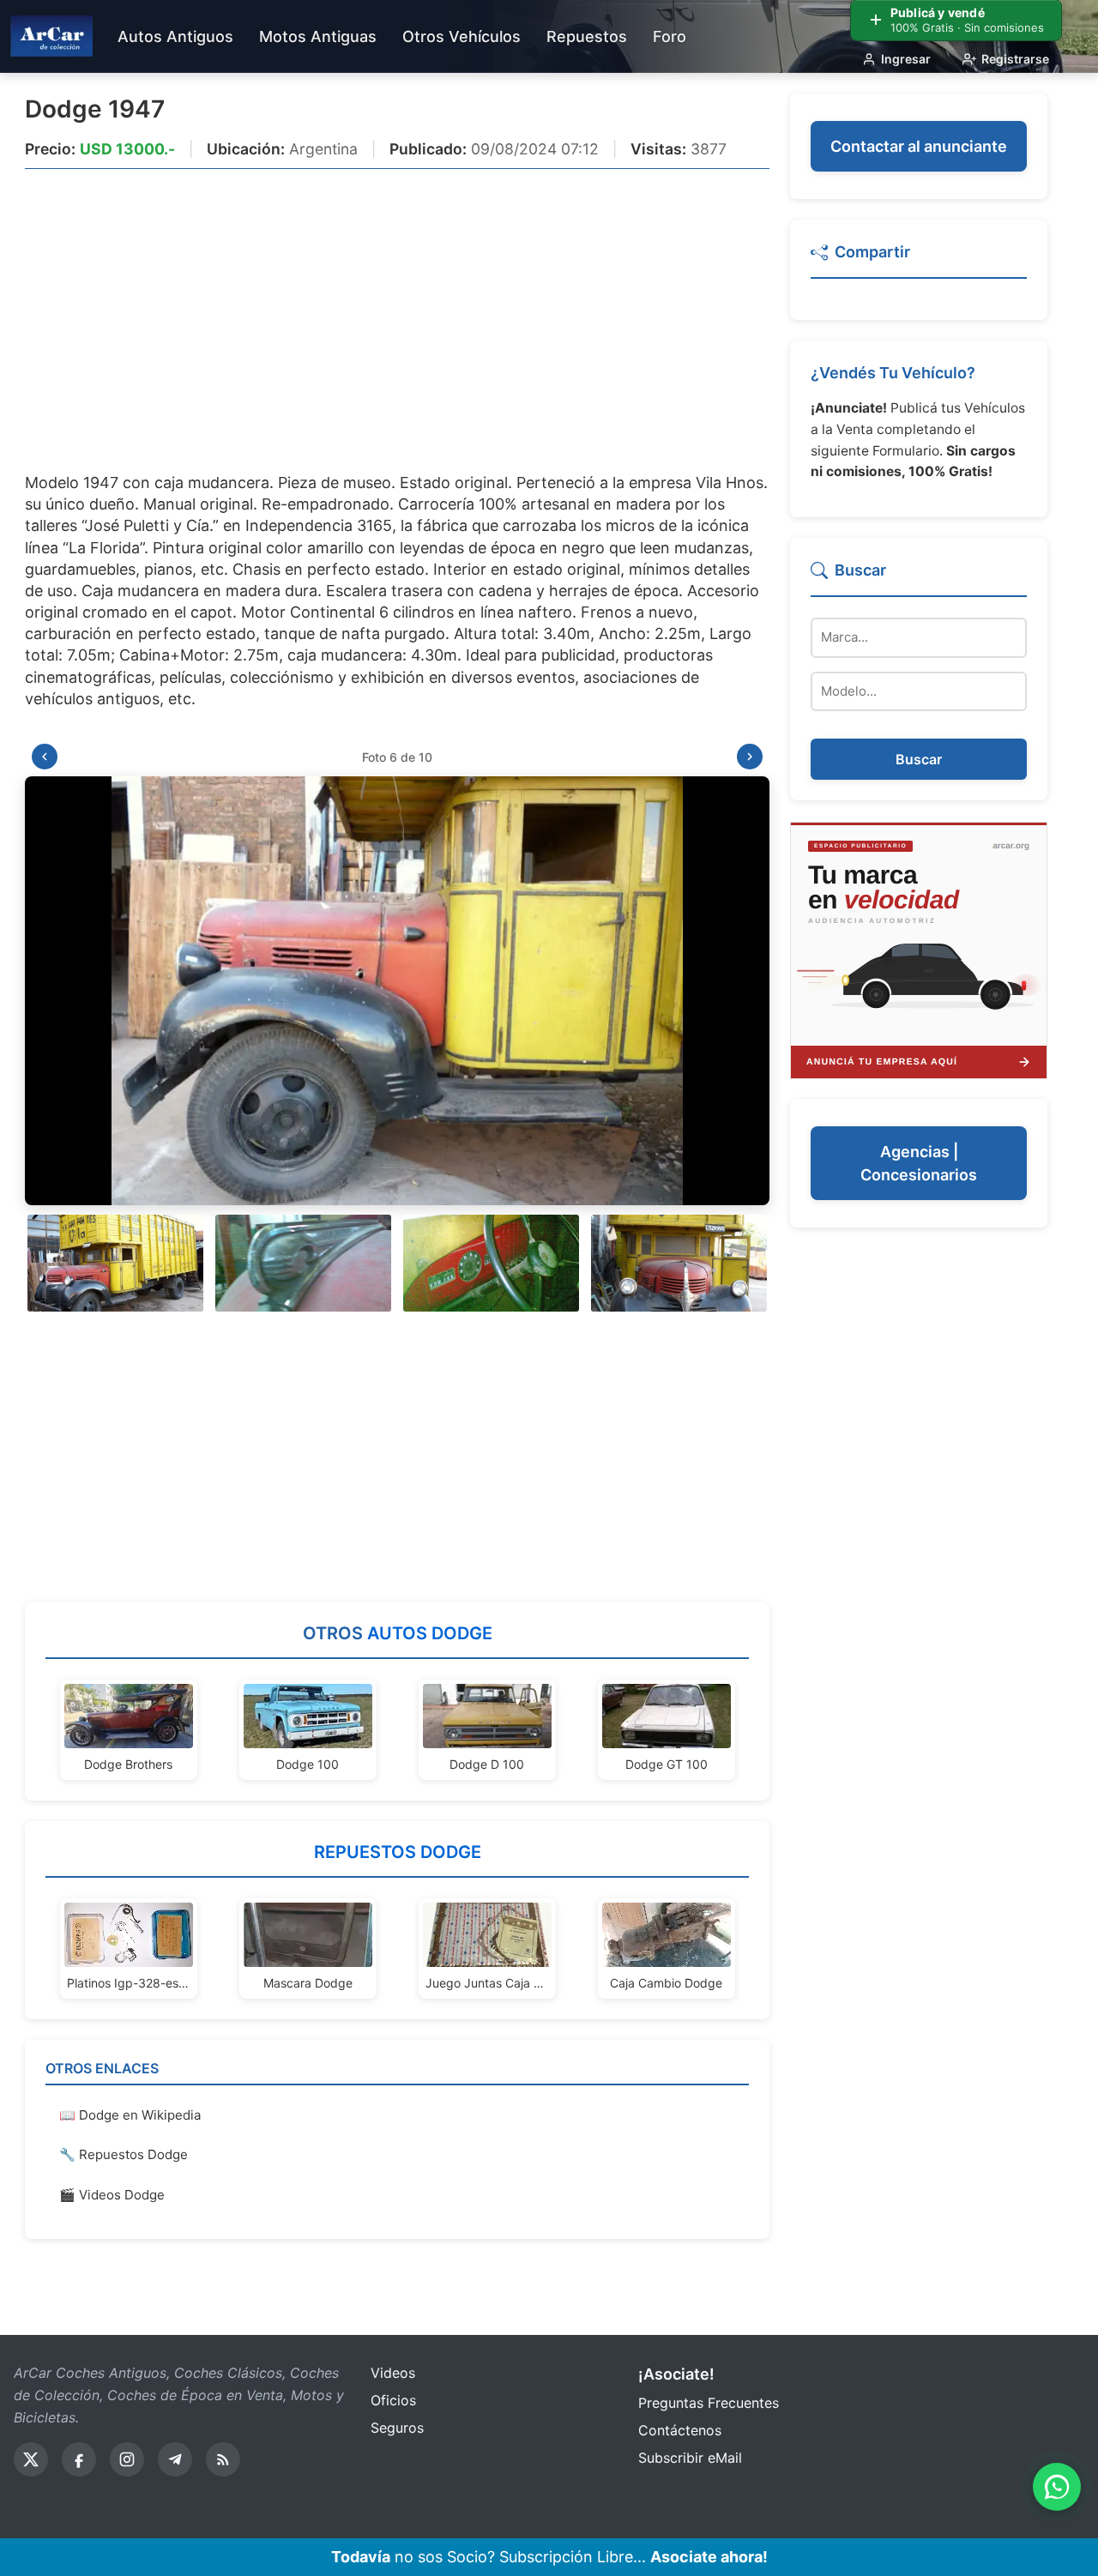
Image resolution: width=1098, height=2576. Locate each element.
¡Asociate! (676, 2374)
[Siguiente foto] (750, 757)
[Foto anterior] (45, 757)
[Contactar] (919, 949)
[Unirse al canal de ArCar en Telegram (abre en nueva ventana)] (175, 2459)
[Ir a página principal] (51, 36)
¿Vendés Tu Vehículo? (893, 373)
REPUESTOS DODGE (398, 1852)
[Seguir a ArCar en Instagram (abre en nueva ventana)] (127, 2459)
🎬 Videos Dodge (112, 2195)
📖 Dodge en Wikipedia (130, 2115)
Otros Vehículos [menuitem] (462, 36)
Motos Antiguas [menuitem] (318, 36)
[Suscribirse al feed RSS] (223, 2459)
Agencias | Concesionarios (919, 1164)
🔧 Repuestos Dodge (124, 2154)
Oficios (393, 2400)
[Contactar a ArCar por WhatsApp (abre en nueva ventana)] (1057, 2487)
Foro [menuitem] (670, 36)
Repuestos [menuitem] (587, 36)
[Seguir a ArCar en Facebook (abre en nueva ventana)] (79, 2459)
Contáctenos (680, 2430)
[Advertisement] (397, 310)
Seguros (397, 2428)
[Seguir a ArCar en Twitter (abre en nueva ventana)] (31, 2459)
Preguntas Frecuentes (709, 2403)
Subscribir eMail (690, 2458)
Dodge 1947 (95, 109)
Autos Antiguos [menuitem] (175, 36)
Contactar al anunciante (919, 146)
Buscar (919, 760)
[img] (397, 991)
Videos (393, 2373)
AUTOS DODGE (430, 1633)
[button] (115, 1263)
